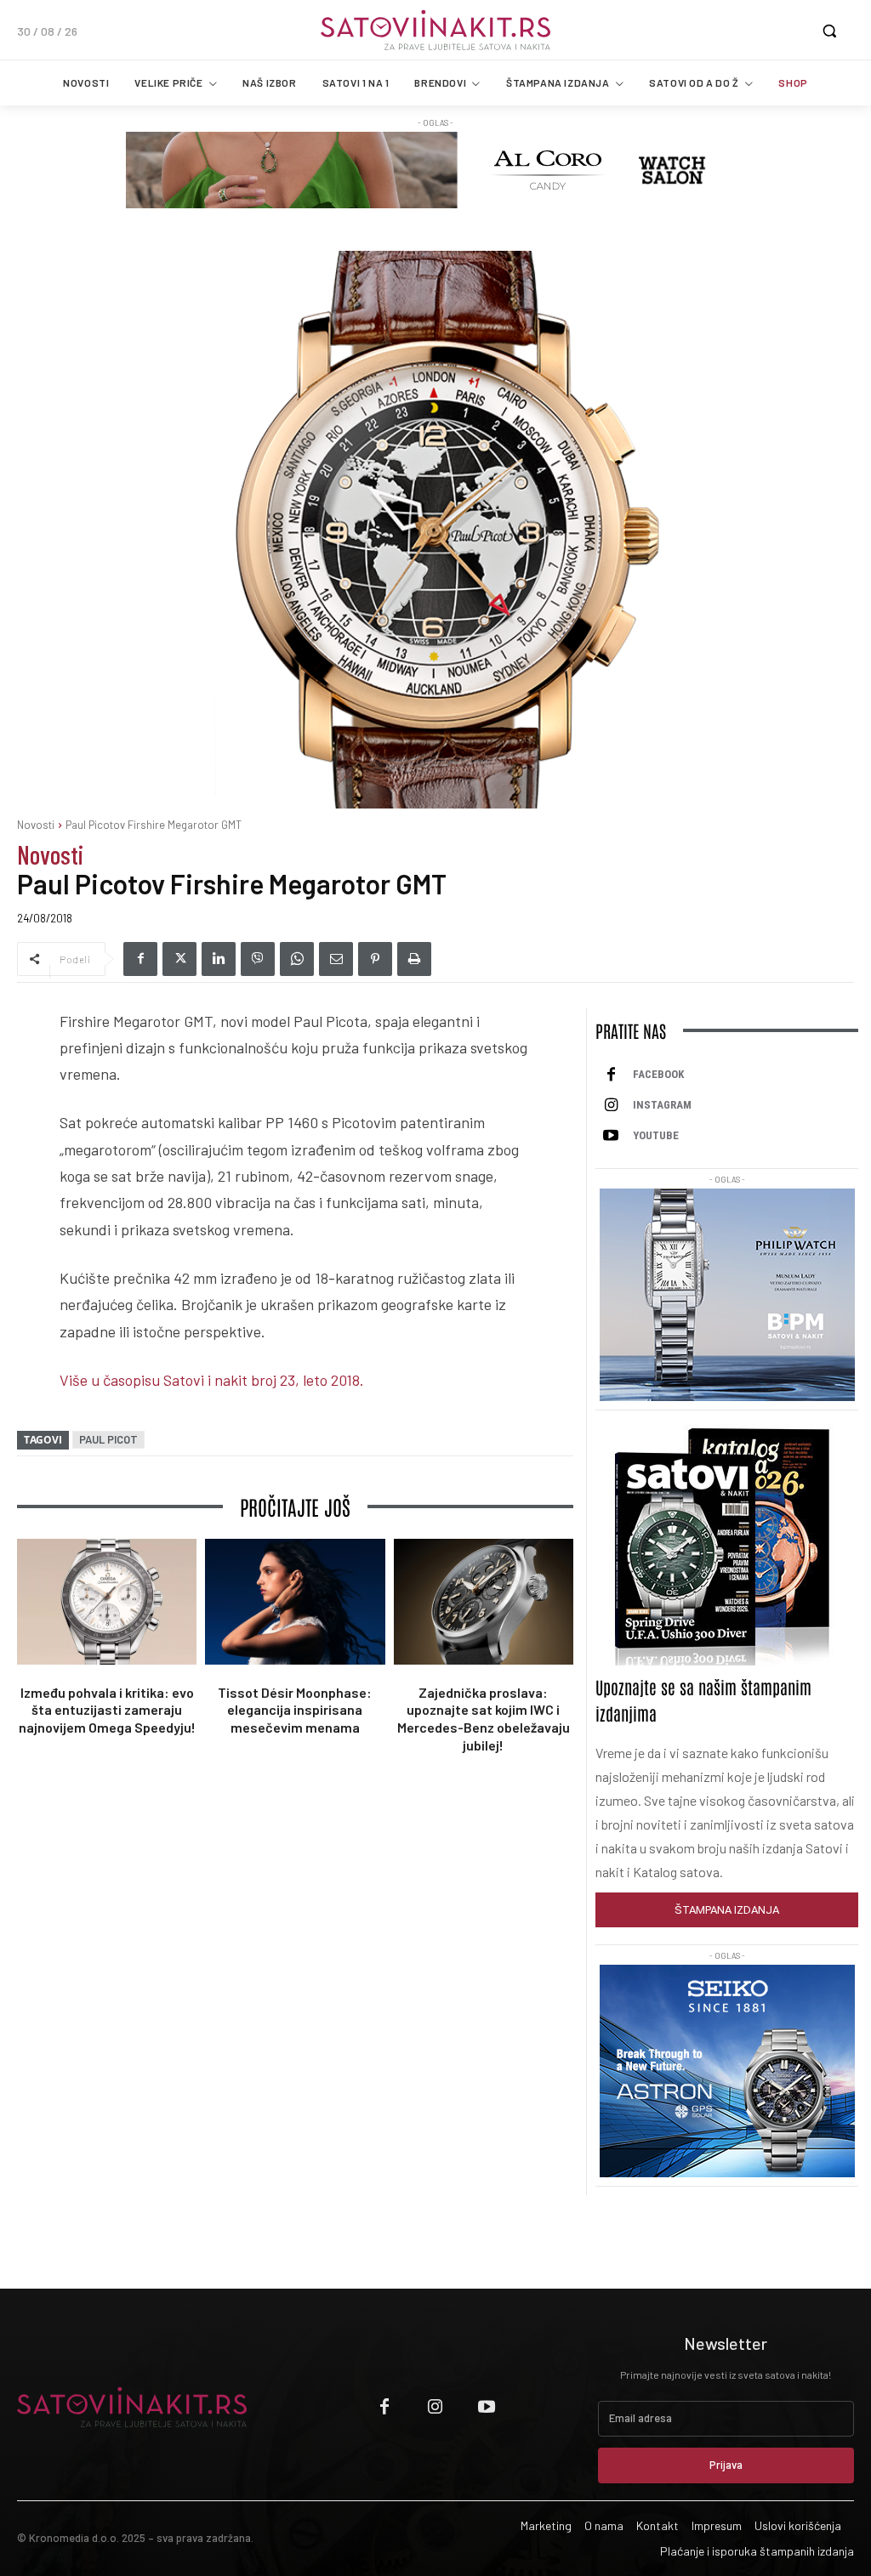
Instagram (662, 1105)
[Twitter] (179, 959)
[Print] (414, 959)
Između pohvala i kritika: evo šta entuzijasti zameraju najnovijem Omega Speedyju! (107, 1710)
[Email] (336, 959)
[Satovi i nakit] (435, 30)
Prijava (726, 2465)
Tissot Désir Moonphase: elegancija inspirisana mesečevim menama (295, 1710)
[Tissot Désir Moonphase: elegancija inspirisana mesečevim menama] (295, 1602)
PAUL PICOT (108, 1439)
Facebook (658, 1074)
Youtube (656, 1135)
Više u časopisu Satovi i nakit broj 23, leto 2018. (212, 1380)
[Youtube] (611, 1136)
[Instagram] (611, 1105)
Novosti (36, 825)
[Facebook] (140, 959)
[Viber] (258, 959)
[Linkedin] (219, 959)
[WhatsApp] (297, 959)
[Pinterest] (375, 959)
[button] (829, 31)
